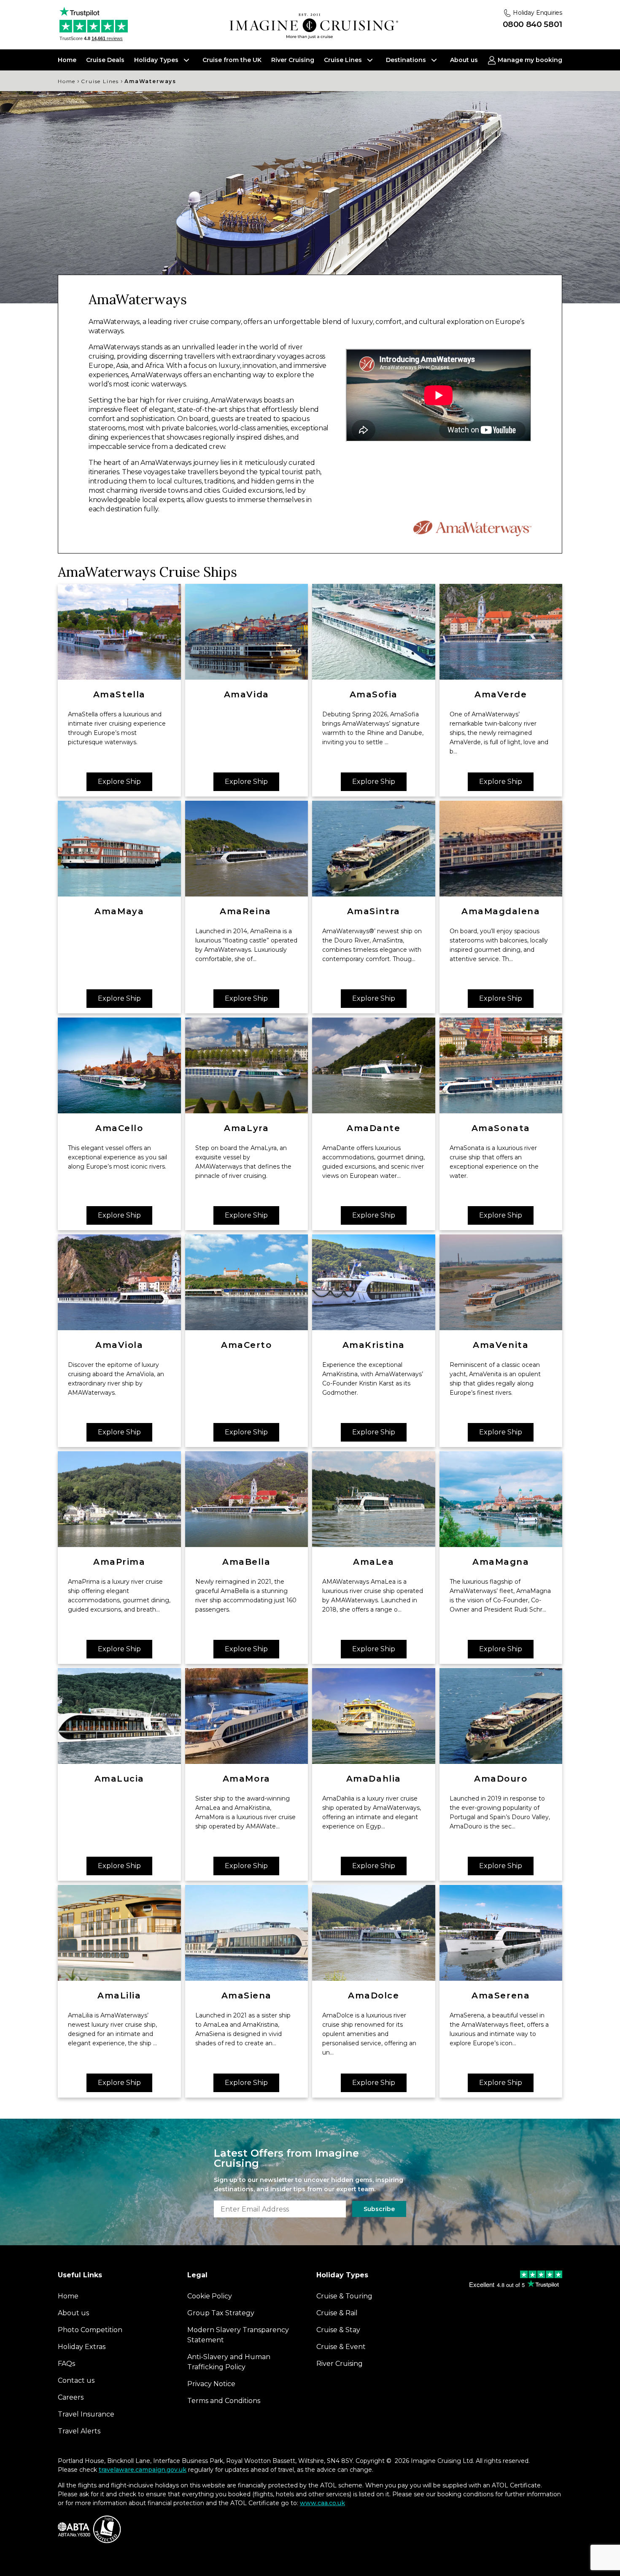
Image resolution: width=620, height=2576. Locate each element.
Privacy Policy (390, 1369)
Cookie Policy (335, 1369)
